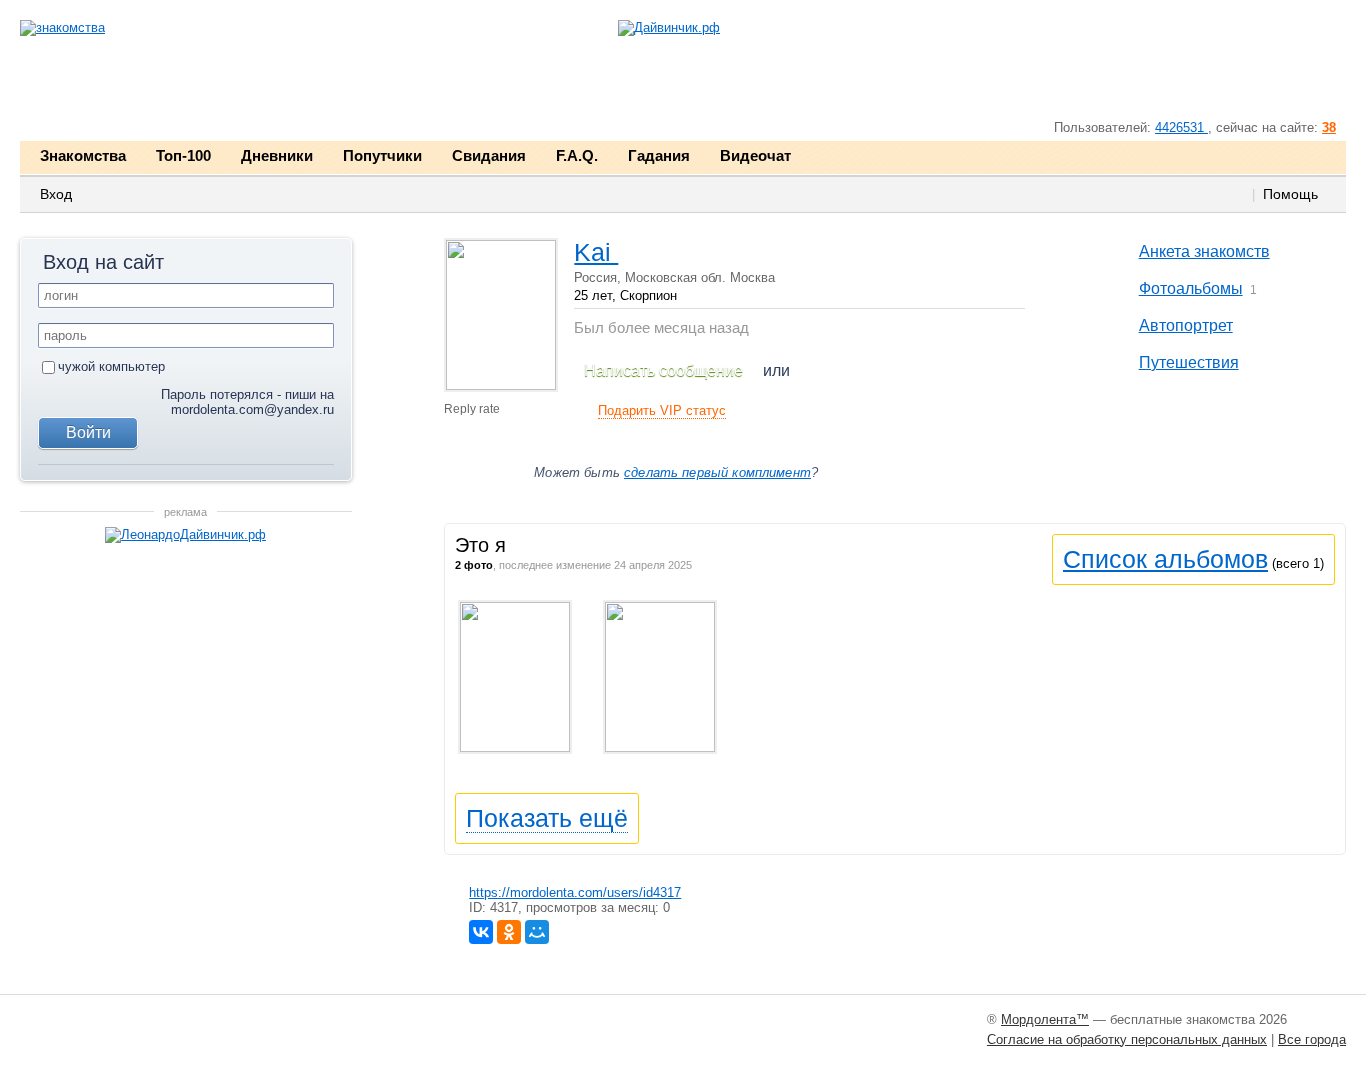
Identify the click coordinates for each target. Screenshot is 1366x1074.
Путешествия (1189, 362)
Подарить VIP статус (662, 410)
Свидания (489, 155)
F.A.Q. (577, 155)
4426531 (1181, 127)
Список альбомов (1165, 559)
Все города (1312, 1039)
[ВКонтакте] (481, 932)
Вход (56, 194)
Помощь (1290, 194)
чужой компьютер (111, 366)
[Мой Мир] (537, 932)
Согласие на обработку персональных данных (1127, 1039)
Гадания (659, 155)
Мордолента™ (1045, 1019)
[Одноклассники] (509, 932)
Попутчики (382, 155)
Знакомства (83, 155)
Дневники (277, 155)
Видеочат (755, 155)
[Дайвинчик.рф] (669, 28)
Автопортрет (1186, 325)
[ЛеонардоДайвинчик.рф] (185, 535)
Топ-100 (183, 155)
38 (1329, 127)
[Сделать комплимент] (463, 467)
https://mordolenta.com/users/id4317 (575, 892)
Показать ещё (547, 818)
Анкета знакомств (1204, 251)
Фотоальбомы (1191, 288)
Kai (596, 252)
